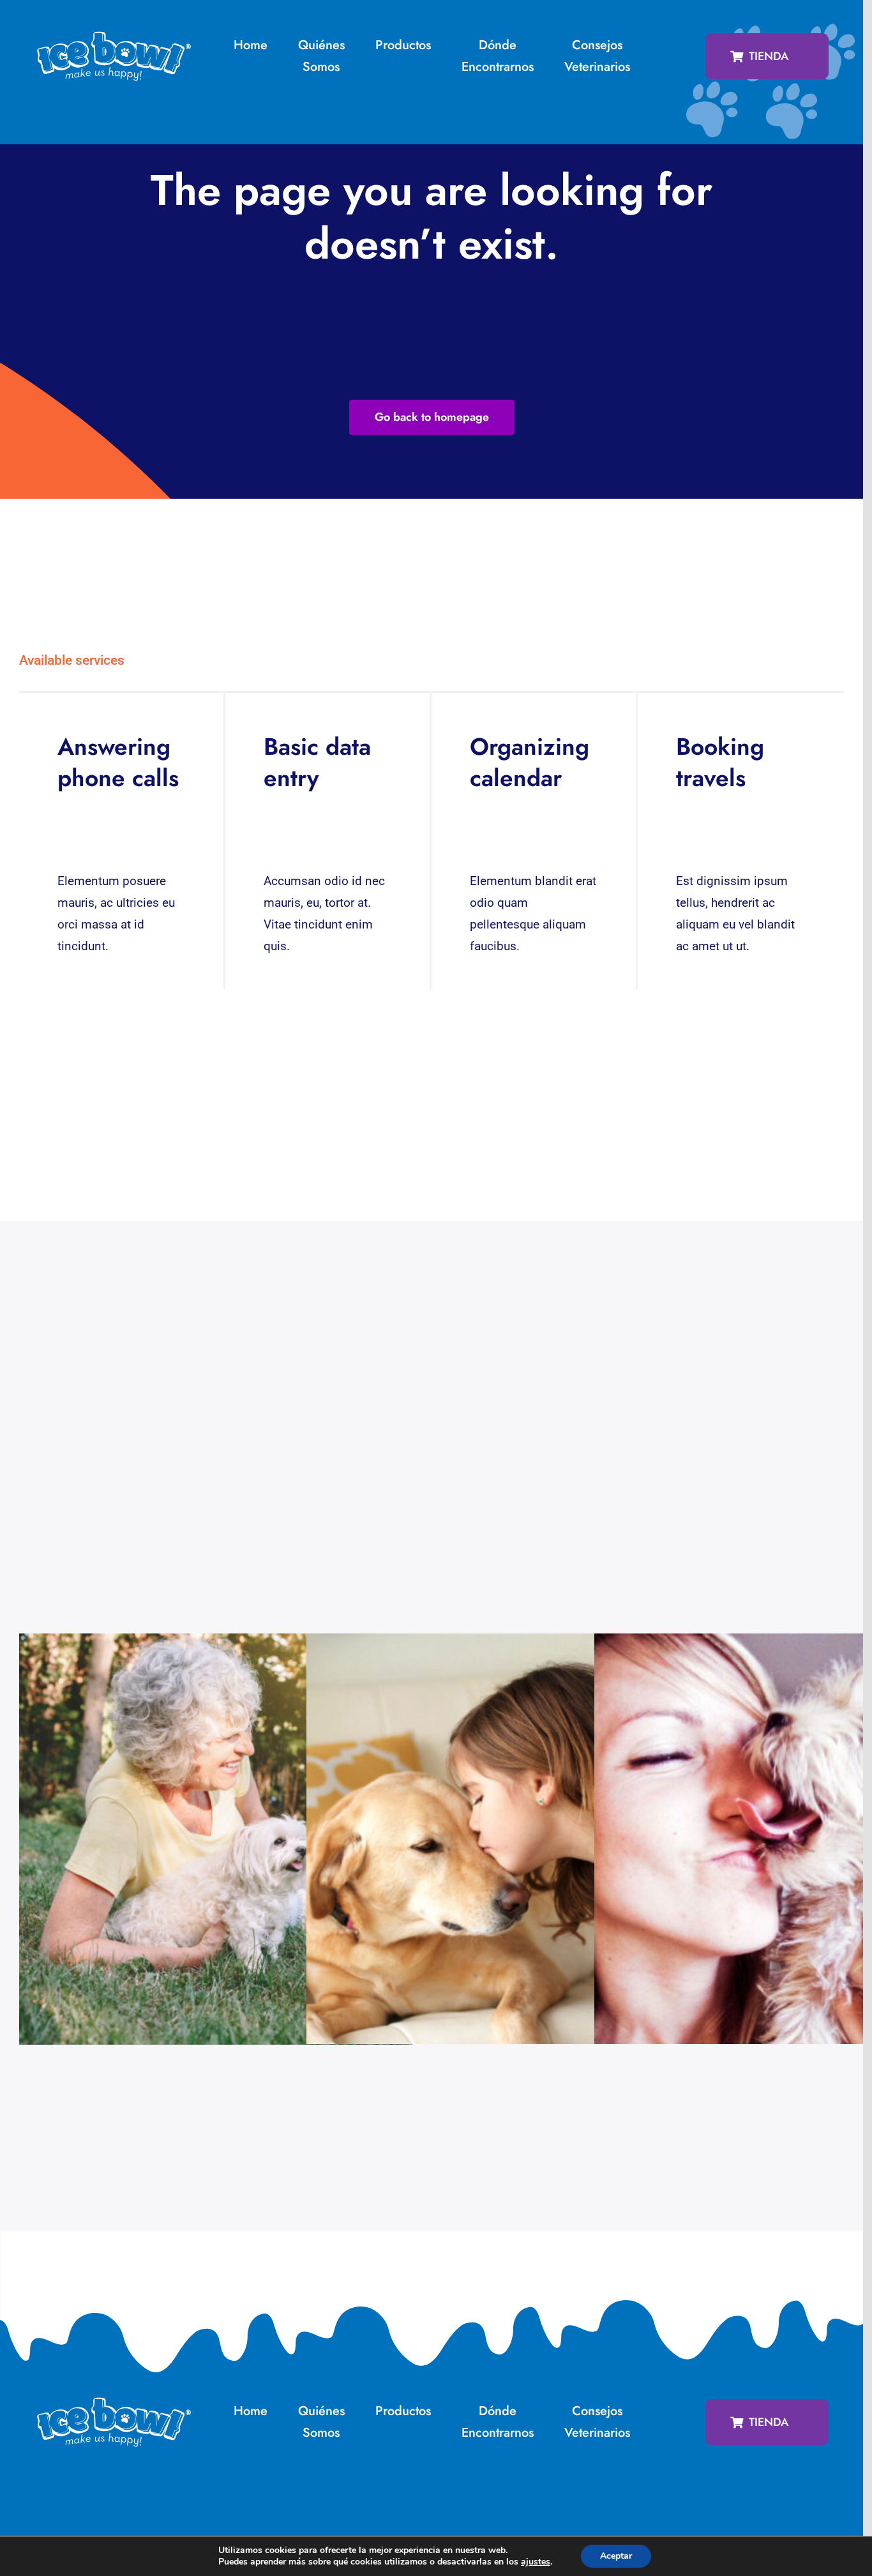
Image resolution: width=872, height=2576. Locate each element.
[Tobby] (503, 1852)
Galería (228, 1852)
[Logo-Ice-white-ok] (114, 36)
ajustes (536, 2562)
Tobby (491, 1852)
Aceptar (616, 2556)
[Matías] (216, 1852)
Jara (779, 1852)
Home (251, 45)
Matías (204, 1852)
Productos (403, 45)
